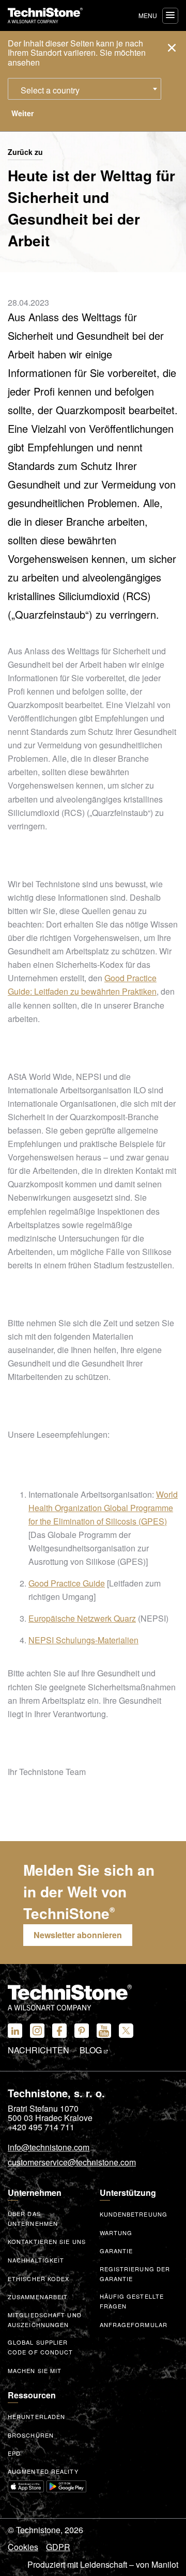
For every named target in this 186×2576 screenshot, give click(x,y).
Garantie (117, 2251)
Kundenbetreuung (134, 2214)
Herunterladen (36, 2416)
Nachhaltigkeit (36, 2260)
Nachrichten (38, 2050)
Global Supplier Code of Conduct (41, 2347)
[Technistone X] (126, 2031)
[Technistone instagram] (37, 2031)
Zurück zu (25, 152)
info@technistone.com (49, 2148)
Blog (92, 2050)
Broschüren (31, 2435)
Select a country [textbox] (50, 90)
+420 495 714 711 (41, 2127)
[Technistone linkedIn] (15, 2031)
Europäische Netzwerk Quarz (82, 1618)
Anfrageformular (134, 2324)
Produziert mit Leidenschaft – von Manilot (103, 2565)
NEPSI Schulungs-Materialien (83, 1640)
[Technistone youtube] (104, 2031)
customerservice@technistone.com (72, 2163)
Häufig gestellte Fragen (132, 2301)
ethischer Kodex (39, 2279)
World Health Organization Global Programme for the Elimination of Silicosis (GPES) (103, 1508)
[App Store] (26, 2486)
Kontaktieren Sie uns (47, 2241)
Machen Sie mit (35, 2370)
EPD (14, 2453)
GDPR (58, 2547)
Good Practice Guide (67, 1583)
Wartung (116, 2233)
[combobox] (84, 89)
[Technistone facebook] (59, 2031)
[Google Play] (67, 2486)
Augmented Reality (43, 2471)
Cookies (23, 2547)
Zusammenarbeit (38, 2297)
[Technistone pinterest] (82, 2031)
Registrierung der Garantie (135, 2274)
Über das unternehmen (33, 2218)
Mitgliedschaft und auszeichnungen (45, 2320)
